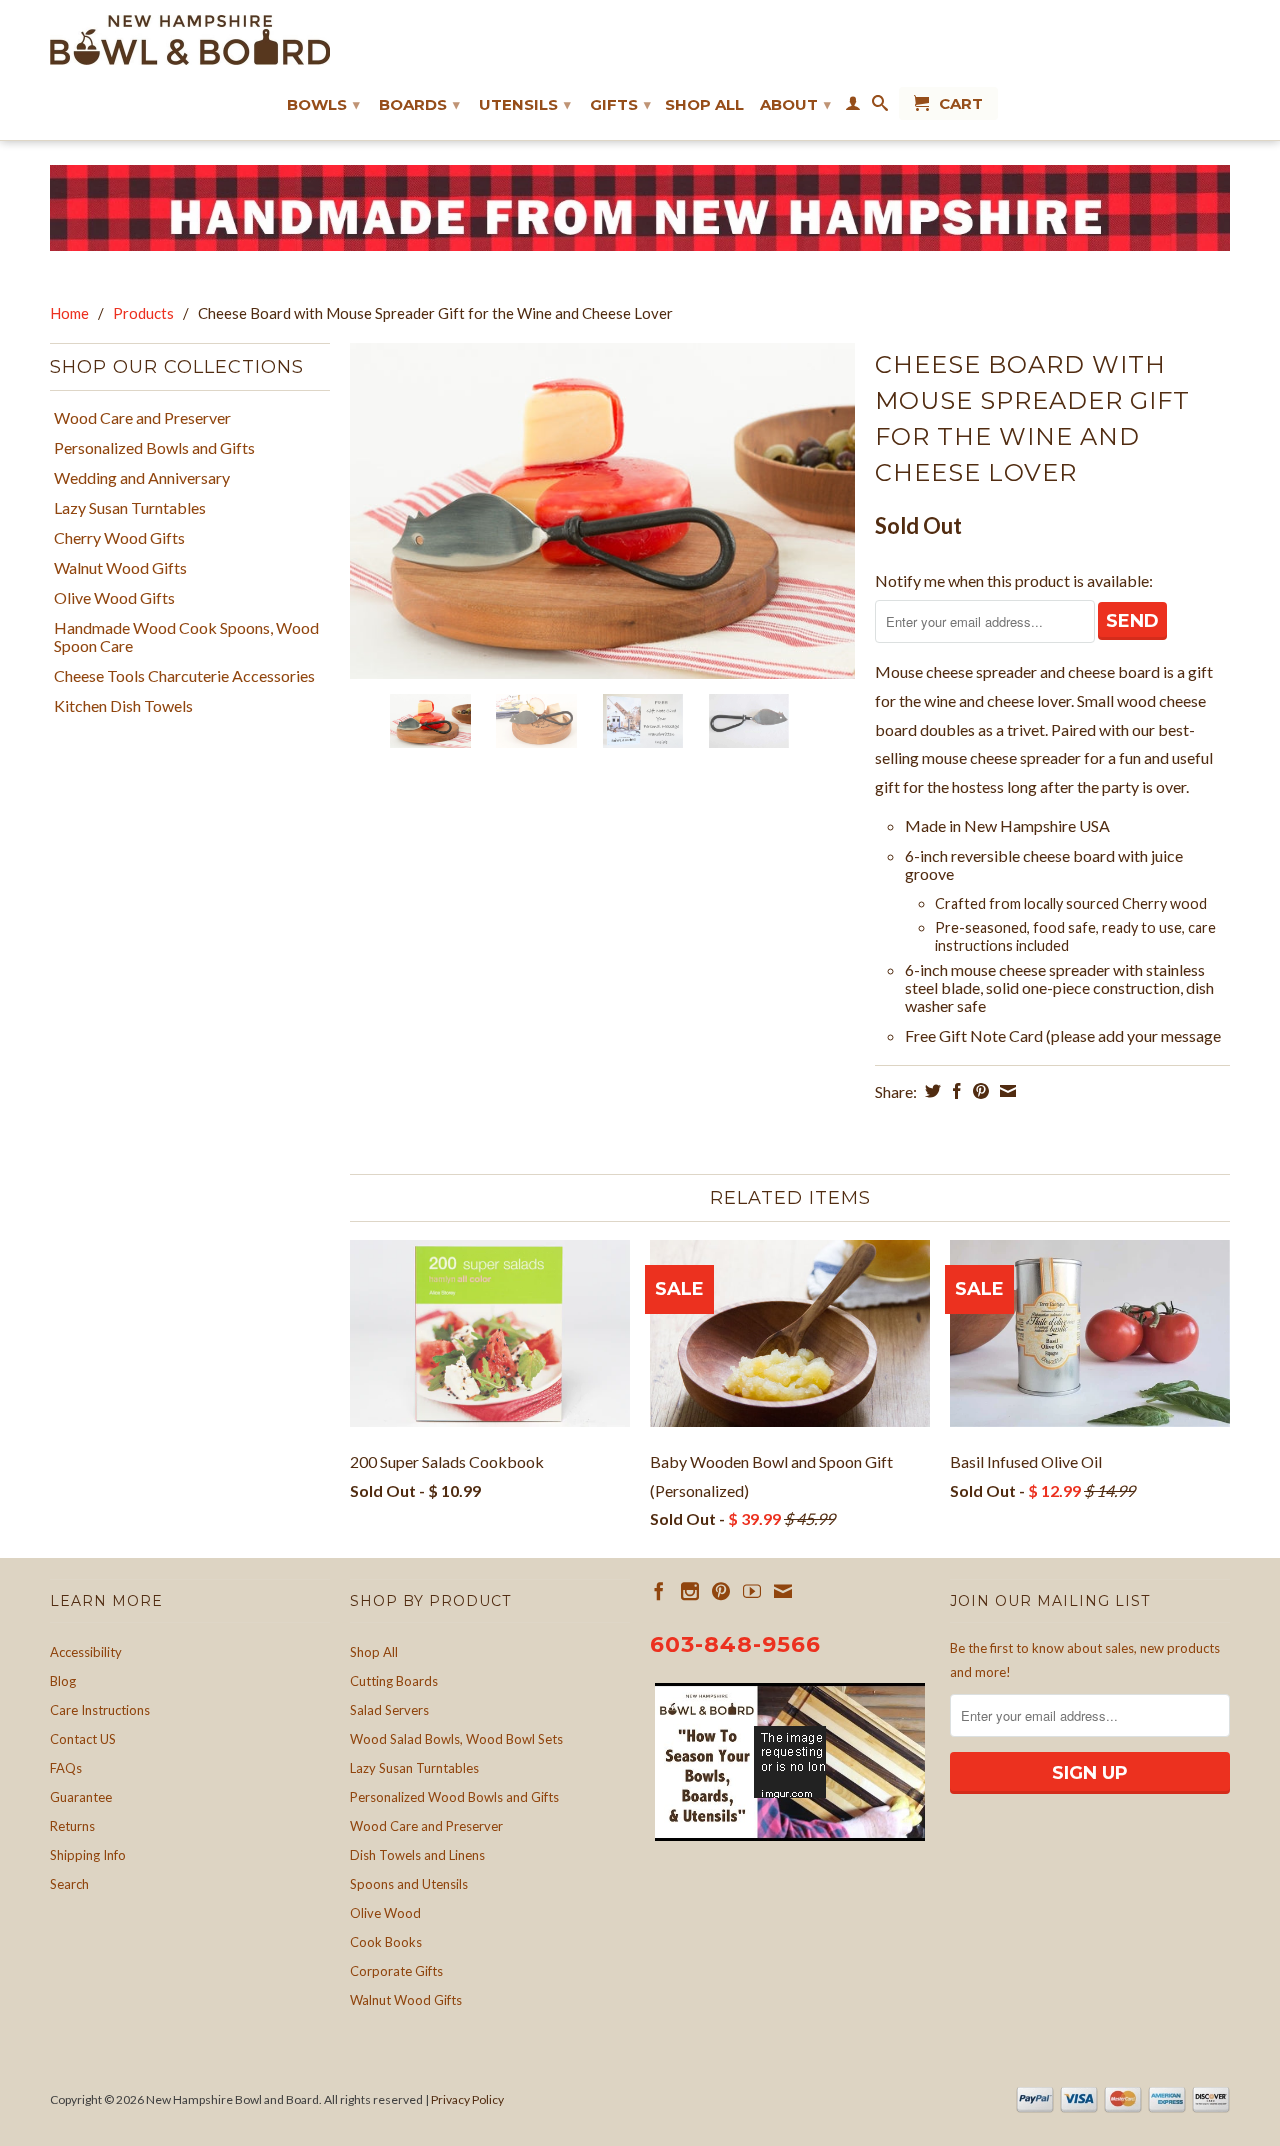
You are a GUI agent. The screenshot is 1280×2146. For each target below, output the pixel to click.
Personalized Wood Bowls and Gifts (454, 1797)
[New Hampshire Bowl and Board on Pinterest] (721, 1591)
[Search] (880, 107)
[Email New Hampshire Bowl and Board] (783, 1591)
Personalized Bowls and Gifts (154, 448)
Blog (63, 1681)
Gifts (620, 104)
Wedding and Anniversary (142, 478)
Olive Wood (385, 1913)
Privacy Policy (467, 2099)
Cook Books (386, 1942)
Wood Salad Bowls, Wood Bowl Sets (456, 1739)
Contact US (83, 1739)
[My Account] (853, 107)
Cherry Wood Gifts (119, 538)
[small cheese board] (602, 511)
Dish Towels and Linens (417, 1855)
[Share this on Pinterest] (978, 1091)
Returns (72, 1826)
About (795, 104)
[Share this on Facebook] (954, 1091)
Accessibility (86, 1652)
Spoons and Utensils (409, 1884)
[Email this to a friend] (1005, 1091)
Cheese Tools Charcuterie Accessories (184, 676)
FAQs (66, 1768)
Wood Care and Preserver (142, 418)
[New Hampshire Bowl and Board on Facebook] (659, 1591)
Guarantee (81, 1797)
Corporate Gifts (396, 1971)
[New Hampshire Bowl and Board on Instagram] (690, 1591)
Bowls (323, 104)
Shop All (704, 105)
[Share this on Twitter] (930, 1091)
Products (143, 313)
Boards (419, 104)
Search (69, 1884)
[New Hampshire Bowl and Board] (190, 40)
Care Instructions (100, 1710)
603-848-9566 (735, 1644)
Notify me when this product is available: (1014, 580)
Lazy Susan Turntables (130, 508)
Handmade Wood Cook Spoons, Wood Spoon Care (186, 637)
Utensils (525, 104)
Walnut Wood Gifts (120, 568)
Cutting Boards (394, 1681)
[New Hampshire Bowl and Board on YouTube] (752, 1591)
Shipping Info (88, 1855)
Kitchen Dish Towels (123, 706)
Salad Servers (389, 1710)
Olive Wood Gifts (114, 598)
